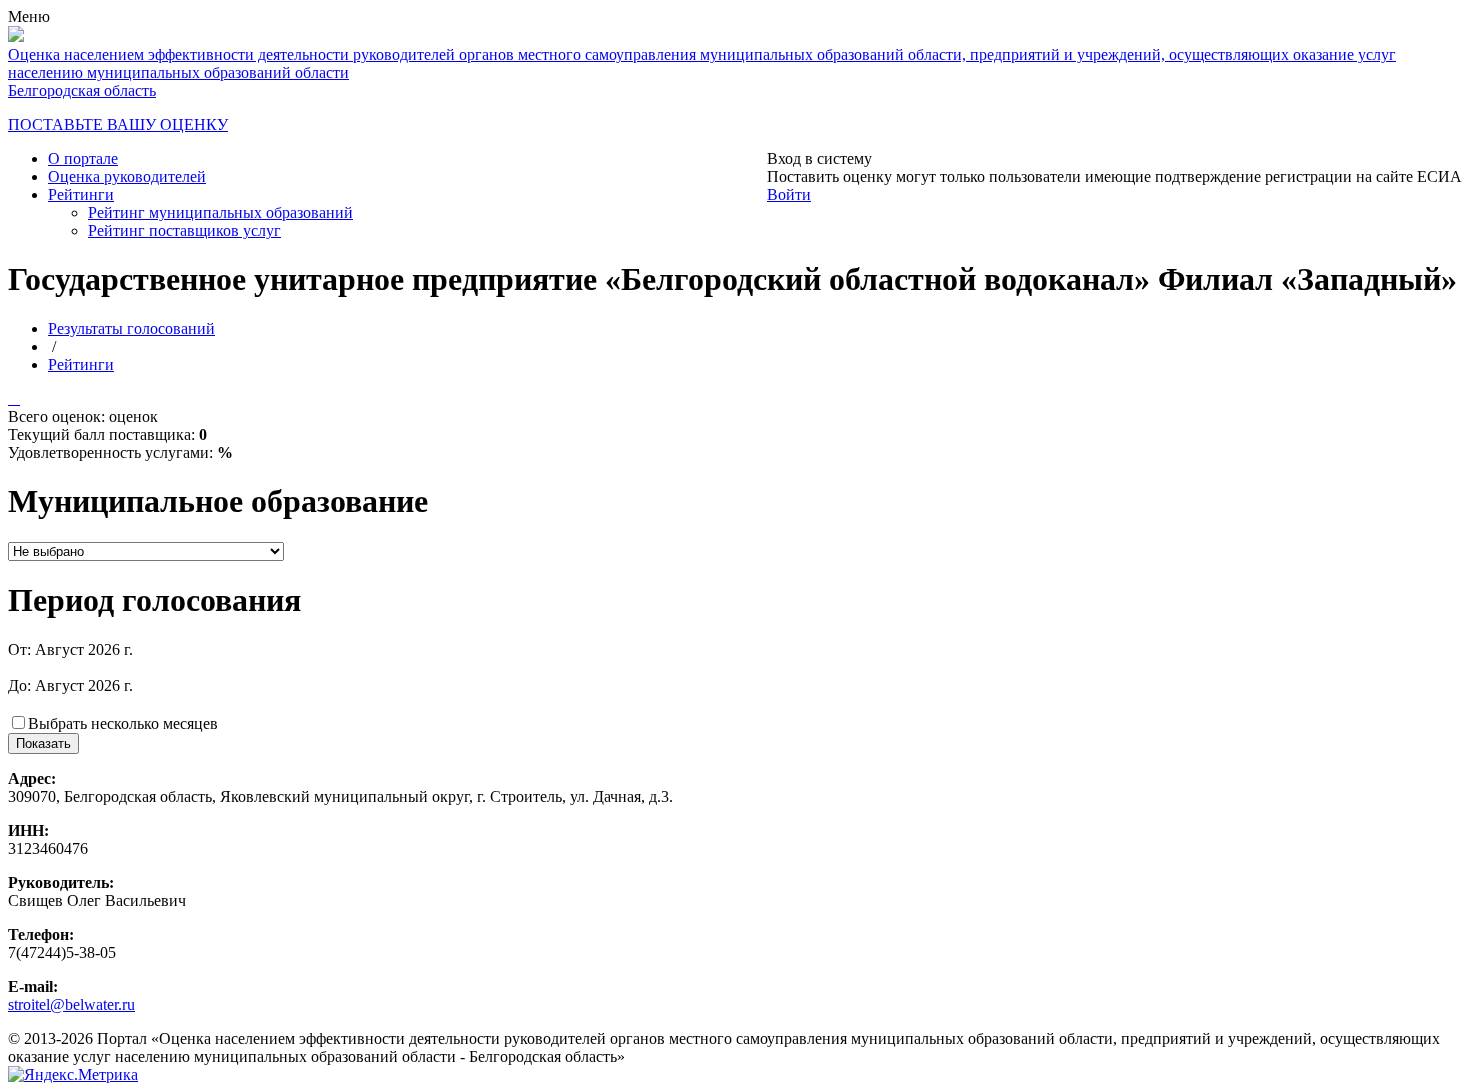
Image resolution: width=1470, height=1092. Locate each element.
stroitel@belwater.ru (71, 1004)
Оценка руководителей (127, 176)
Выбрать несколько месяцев (123, 723)
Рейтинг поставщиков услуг (184, 230)
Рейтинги (81, 194)
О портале (83, 158)
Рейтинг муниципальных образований (220, 212)
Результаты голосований (131, 328)
